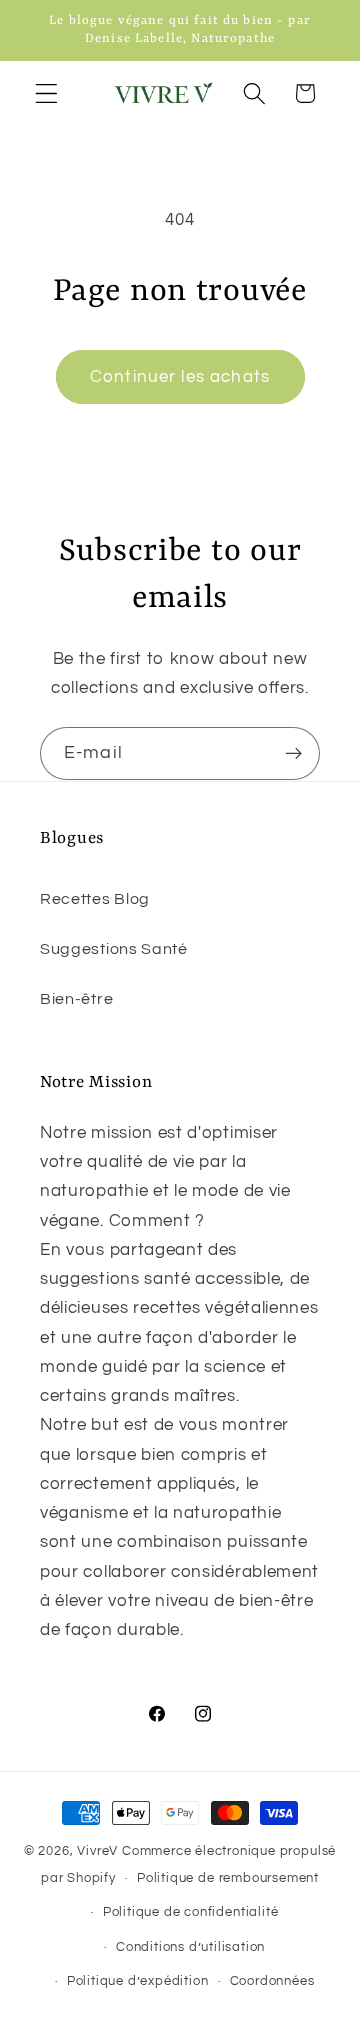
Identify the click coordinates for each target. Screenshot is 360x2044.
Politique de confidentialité (191, 1912)
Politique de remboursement (228, 1878)
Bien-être (76, 999)
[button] (46, 93)
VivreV (97, 1851)
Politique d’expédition (138, 1981)
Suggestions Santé (114, 949)
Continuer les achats (180, 377)
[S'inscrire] (293, 754)
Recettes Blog (95, 899)
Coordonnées (272, 1981)
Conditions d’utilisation (190, 1947)
